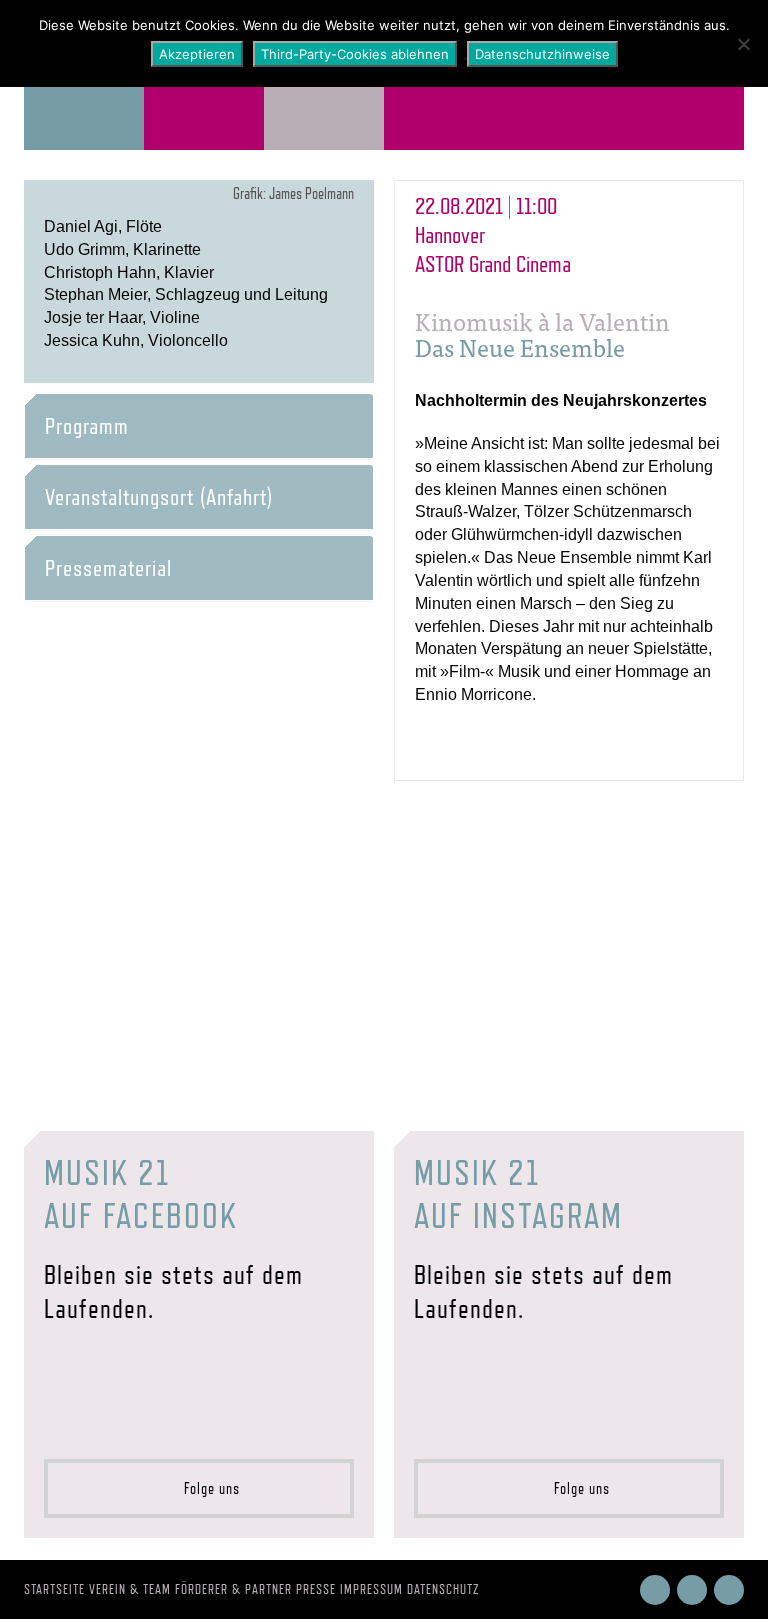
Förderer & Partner (233, 1589)
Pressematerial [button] (108, 568)
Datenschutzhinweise (542, 54)
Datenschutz (443, 1589)
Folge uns (206, 1488)
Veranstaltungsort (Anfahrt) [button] (159, 497)
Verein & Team (130, 1589)
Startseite (54, 1589)
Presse (316, 1589)
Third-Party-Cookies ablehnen (355, 54)
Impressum (371, 1589)
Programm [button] (87, 426)
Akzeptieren (197, 54)
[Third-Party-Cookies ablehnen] (743, 44)
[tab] (199, 426)
